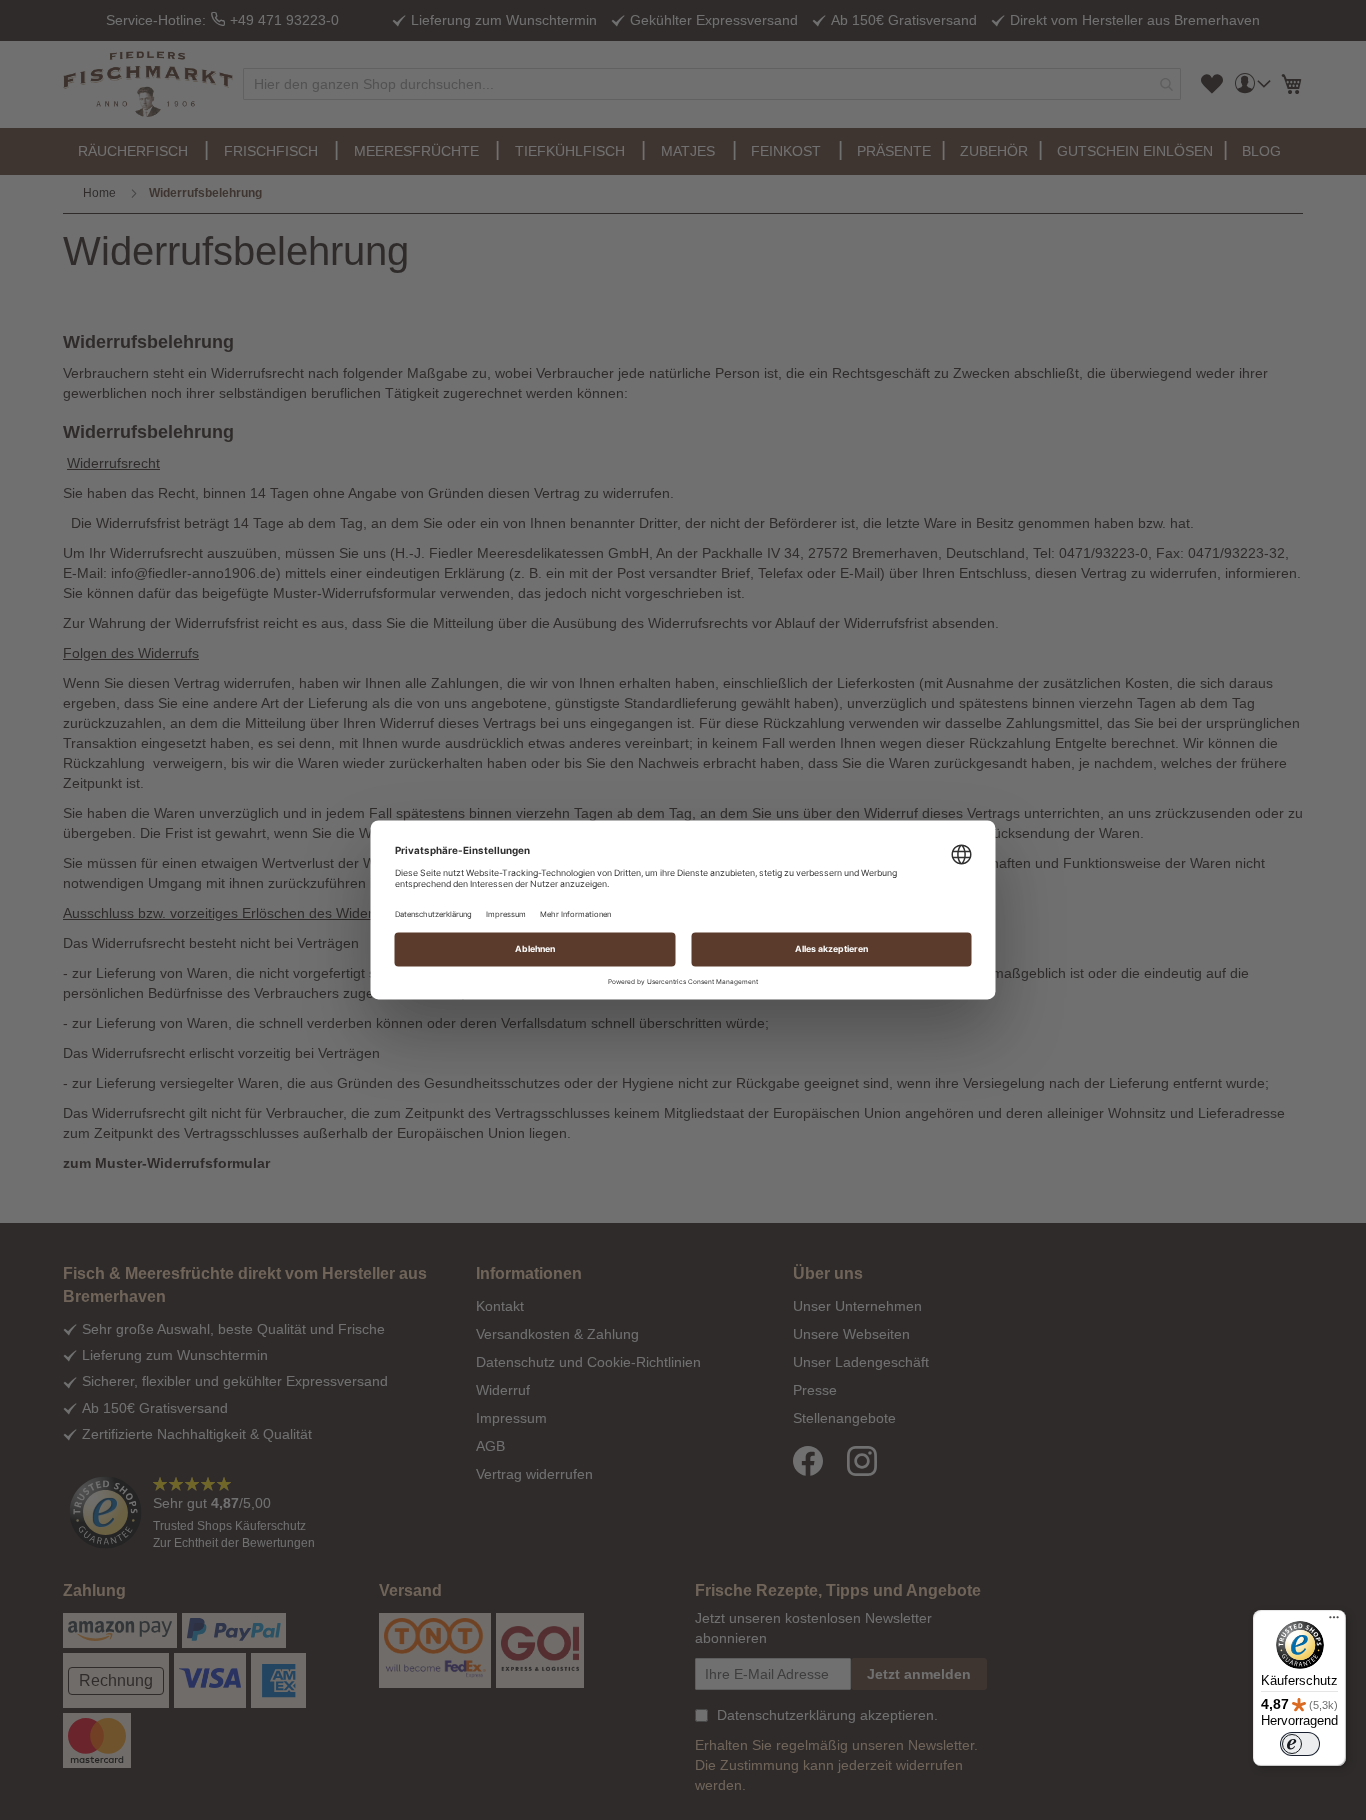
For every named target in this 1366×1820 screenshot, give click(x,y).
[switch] (1300, 1744)
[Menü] (1334, 1622)
